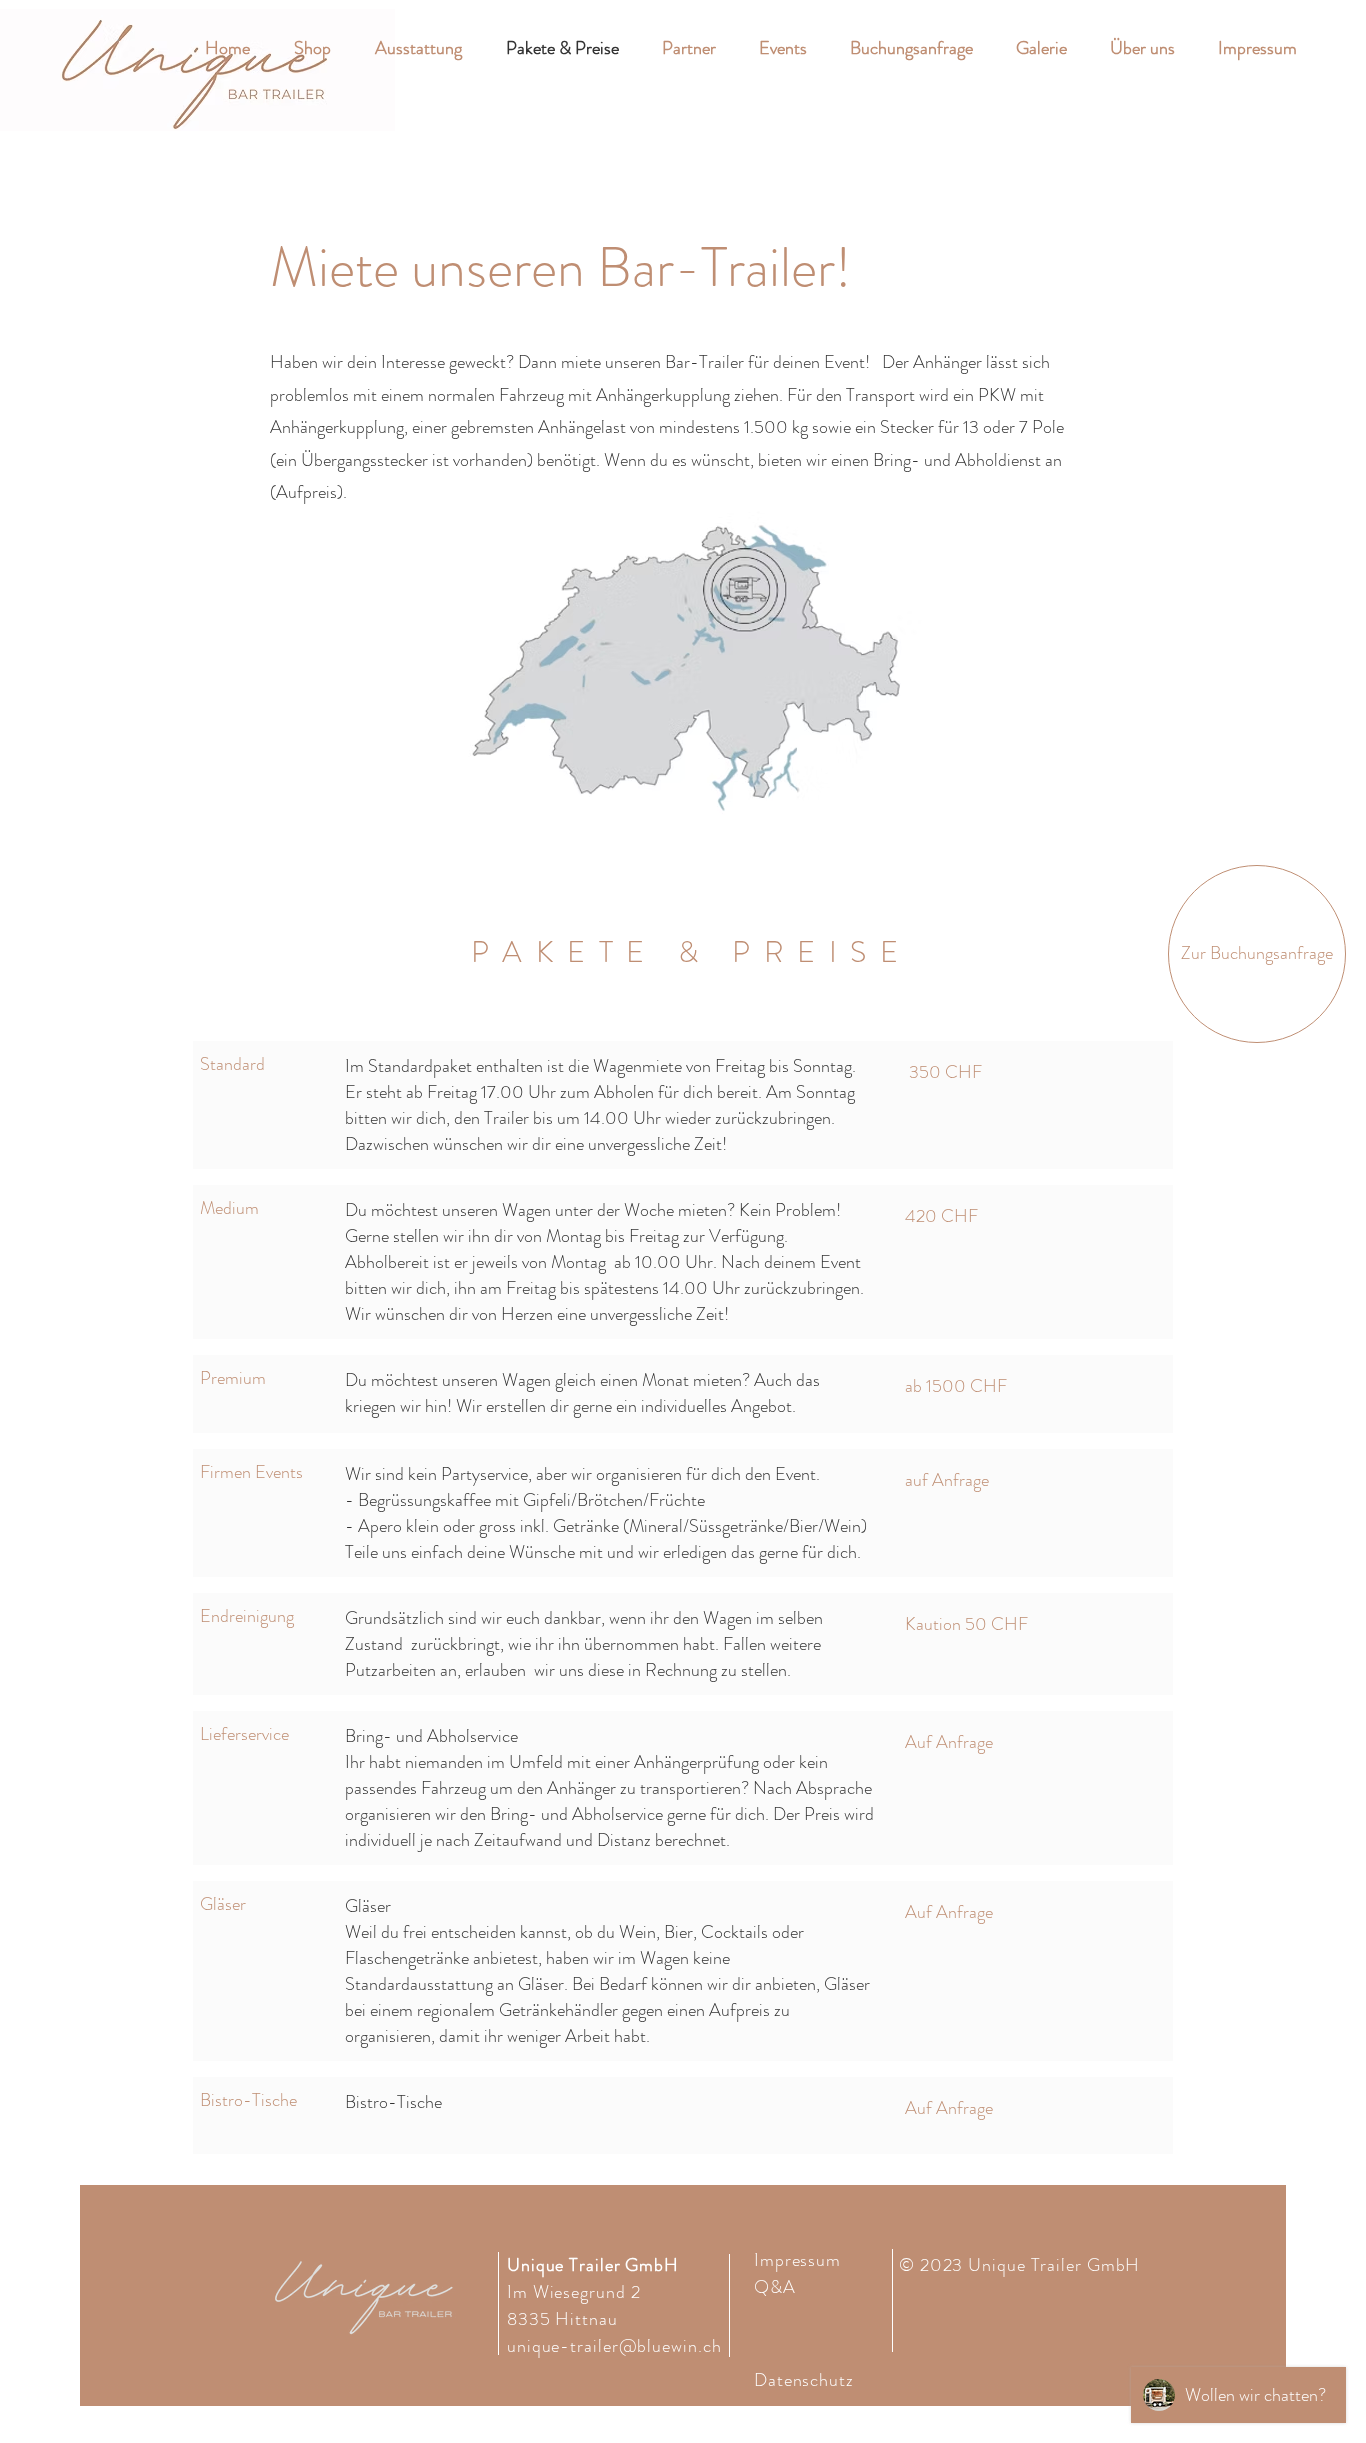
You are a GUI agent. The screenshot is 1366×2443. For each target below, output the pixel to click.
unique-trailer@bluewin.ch (614, 2346)
